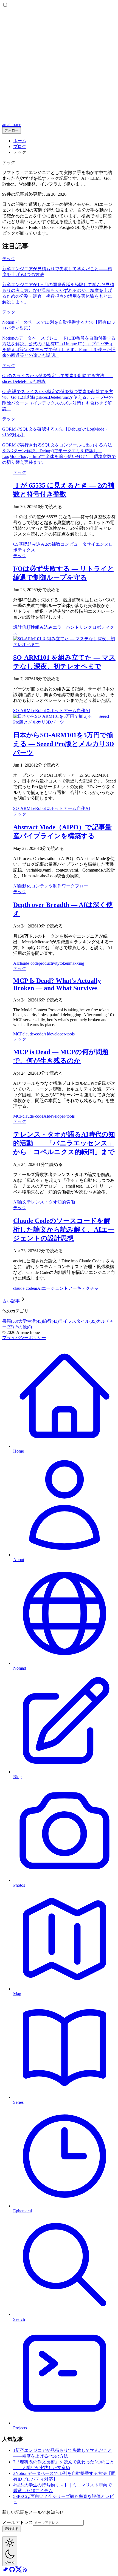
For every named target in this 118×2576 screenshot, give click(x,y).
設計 (18, 627)
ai (36, 1288)
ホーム (20, 141)
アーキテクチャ (83, 1288)
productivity (49, 963)
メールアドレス (18, 2522)
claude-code (28, 963)
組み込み (36, 544)
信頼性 (29, 627)
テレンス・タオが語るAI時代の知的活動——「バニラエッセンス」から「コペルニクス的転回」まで (64, 1143)
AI (88, 711)
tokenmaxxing (72, 963)
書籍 (10, 1321)
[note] (5, 2571)
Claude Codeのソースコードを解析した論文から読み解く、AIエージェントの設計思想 (64, 1229)
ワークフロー (75, 886)
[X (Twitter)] (19, 2571)
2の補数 (53, 544)
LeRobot (38, 711)
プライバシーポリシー (24, 1338)
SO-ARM (22, 711)
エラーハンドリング (72, 627)
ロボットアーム (61, 711)
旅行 (51, 1321)
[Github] (12, 2571)
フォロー (12, 130)
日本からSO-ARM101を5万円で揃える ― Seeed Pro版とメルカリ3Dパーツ (64, 744)
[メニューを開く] (59, 120)
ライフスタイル (78, 1321)
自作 (81, 711)
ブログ (20, 146)
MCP (18, 1034)
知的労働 (66, 1202)
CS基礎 (20, 544)
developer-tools (61, 1034)
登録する (12, 2529)
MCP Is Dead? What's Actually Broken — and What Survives (57, 984)
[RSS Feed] (25, 2571)
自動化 (24, 886)
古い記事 (11, 1301)
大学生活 (30, 1321)
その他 (23, 1327)
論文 (22, 1202)
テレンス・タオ (42, 1202)
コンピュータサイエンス (85, 544)
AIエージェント (53, 1288)
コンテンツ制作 (46, 886)
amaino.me (12, 125)
